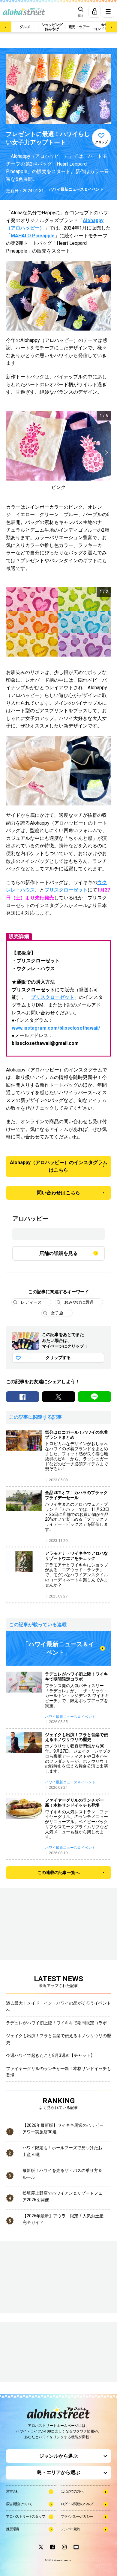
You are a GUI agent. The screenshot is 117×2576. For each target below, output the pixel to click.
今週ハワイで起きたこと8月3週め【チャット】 (50, 2055)
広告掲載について (19, 2504)
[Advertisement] (36, 2353)
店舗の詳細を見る (58, 1253)
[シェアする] (22, 1397)
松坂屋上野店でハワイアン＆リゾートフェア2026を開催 (62, 2196)
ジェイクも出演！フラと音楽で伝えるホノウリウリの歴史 (58, 2039)
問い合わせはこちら (58, 1193)
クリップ (101, 142)
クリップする (58, 1357)
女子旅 (57, 1313)
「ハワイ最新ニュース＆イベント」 (58, 1648)
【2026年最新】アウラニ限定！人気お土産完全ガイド (63, 2219)
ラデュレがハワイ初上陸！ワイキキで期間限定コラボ (56, 2023)
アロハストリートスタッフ (25, 2517)
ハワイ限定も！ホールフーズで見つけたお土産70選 (62, 2151)
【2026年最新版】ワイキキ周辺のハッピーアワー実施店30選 (63, 2129)
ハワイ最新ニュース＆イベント (76, 189)
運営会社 (12, 2491)
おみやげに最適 (79, 1302)
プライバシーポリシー (77, 2517)
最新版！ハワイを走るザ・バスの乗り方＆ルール (62, 2174)
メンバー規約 (70, 2529)
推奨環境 (12, 2529)
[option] (58, 451)
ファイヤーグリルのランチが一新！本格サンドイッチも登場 (58, 2072)
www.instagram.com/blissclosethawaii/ (56, 1028)
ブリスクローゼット (66, 890)
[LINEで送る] (94, 1397)
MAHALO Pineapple (33, 236)
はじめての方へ (72, 2491)
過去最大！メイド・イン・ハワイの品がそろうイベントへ (58, 2006)
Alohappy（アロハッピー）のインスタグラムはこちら (59, 1166)
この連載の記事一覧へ (58, 1872)
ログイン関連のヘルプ (77, 2504)
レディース (31, 1302)
